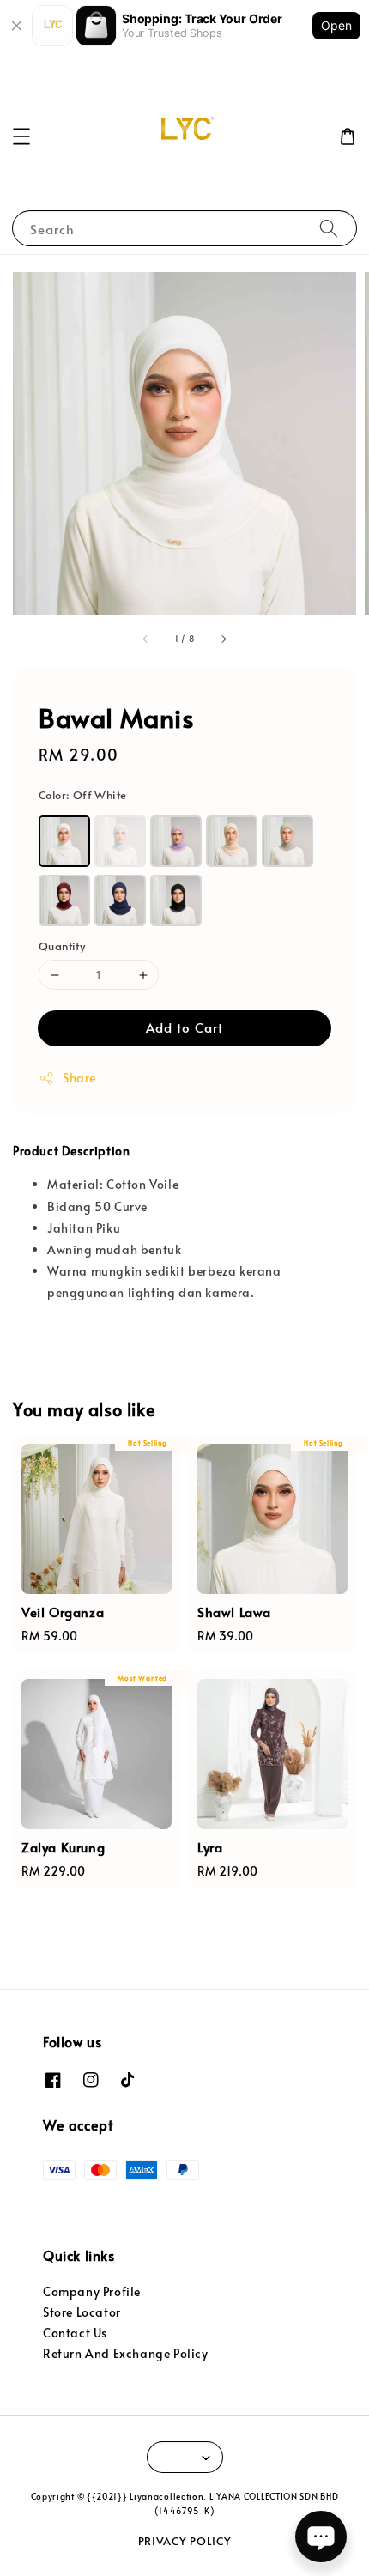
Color (82, 795)
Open (336, 25)
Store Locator (82, 2312)
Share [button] (79, 1078)
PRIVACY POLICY (185, 2541)
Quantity (62, 946)
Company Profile (92, 2291)
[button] (21, 136)
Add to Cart (184, 1027)
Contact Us (75, 2333)
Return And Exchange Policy (126, 2353)
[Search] (329, 228)
